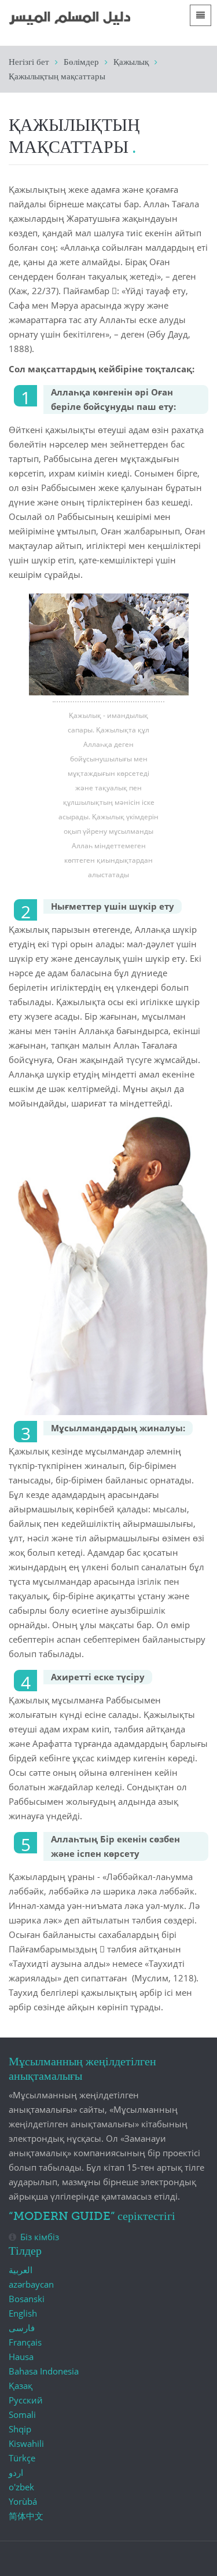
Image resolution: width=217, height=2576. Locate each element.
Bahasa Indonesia (44, 2371)
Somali (22, 2414)
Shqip (20, 2429)
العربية (21, 2270)
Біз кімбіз (40, 2237)
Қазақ (21, 2386)
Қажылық (131, 62)
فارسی (22, 2328)
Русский (26, 2400)
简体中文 (26, 2516)
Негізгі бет (29, 62)
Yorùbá (23, 2501)
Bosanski (27, 2299)
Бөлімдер (81, 62)
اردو (16, 2472)
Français (25, 2342)
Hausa (21, 2357)
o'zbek (21, 2487)
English (23, 2313)
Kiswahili (26, 2443)
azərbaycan (31, 2284)
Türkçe (22, 2458)
